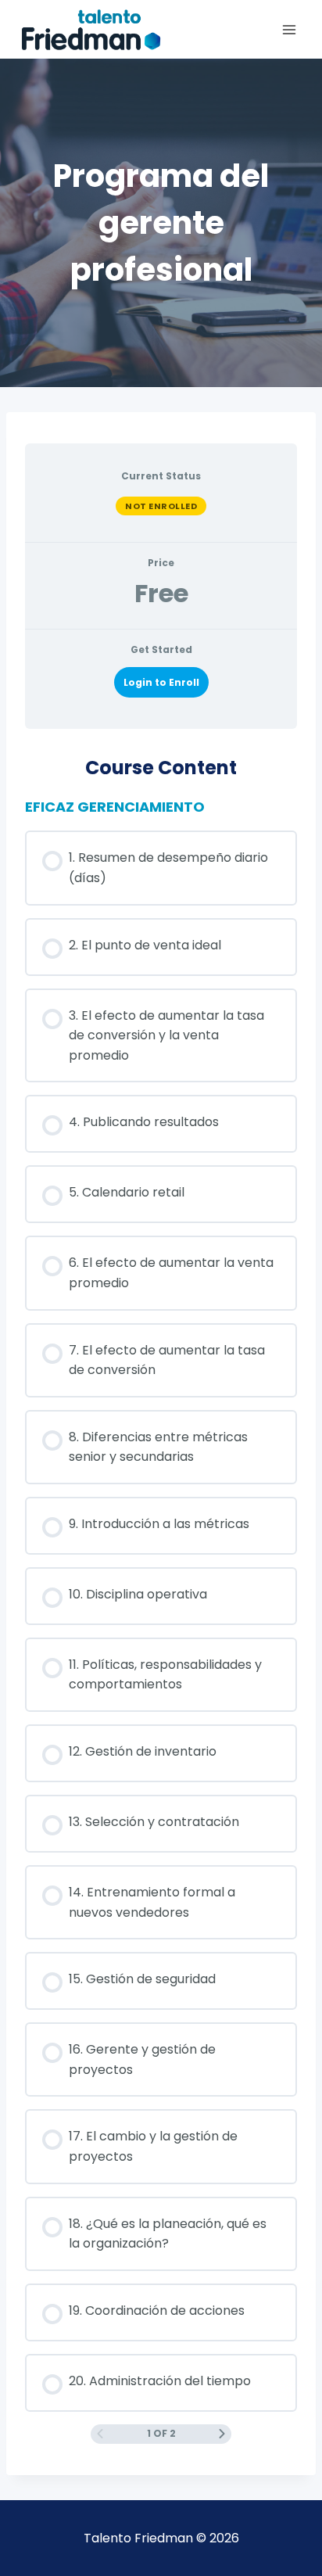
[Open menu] (289, 29)
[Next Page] (222, 2434)
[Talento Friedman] (91, 30)
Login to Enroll (161, 682)
